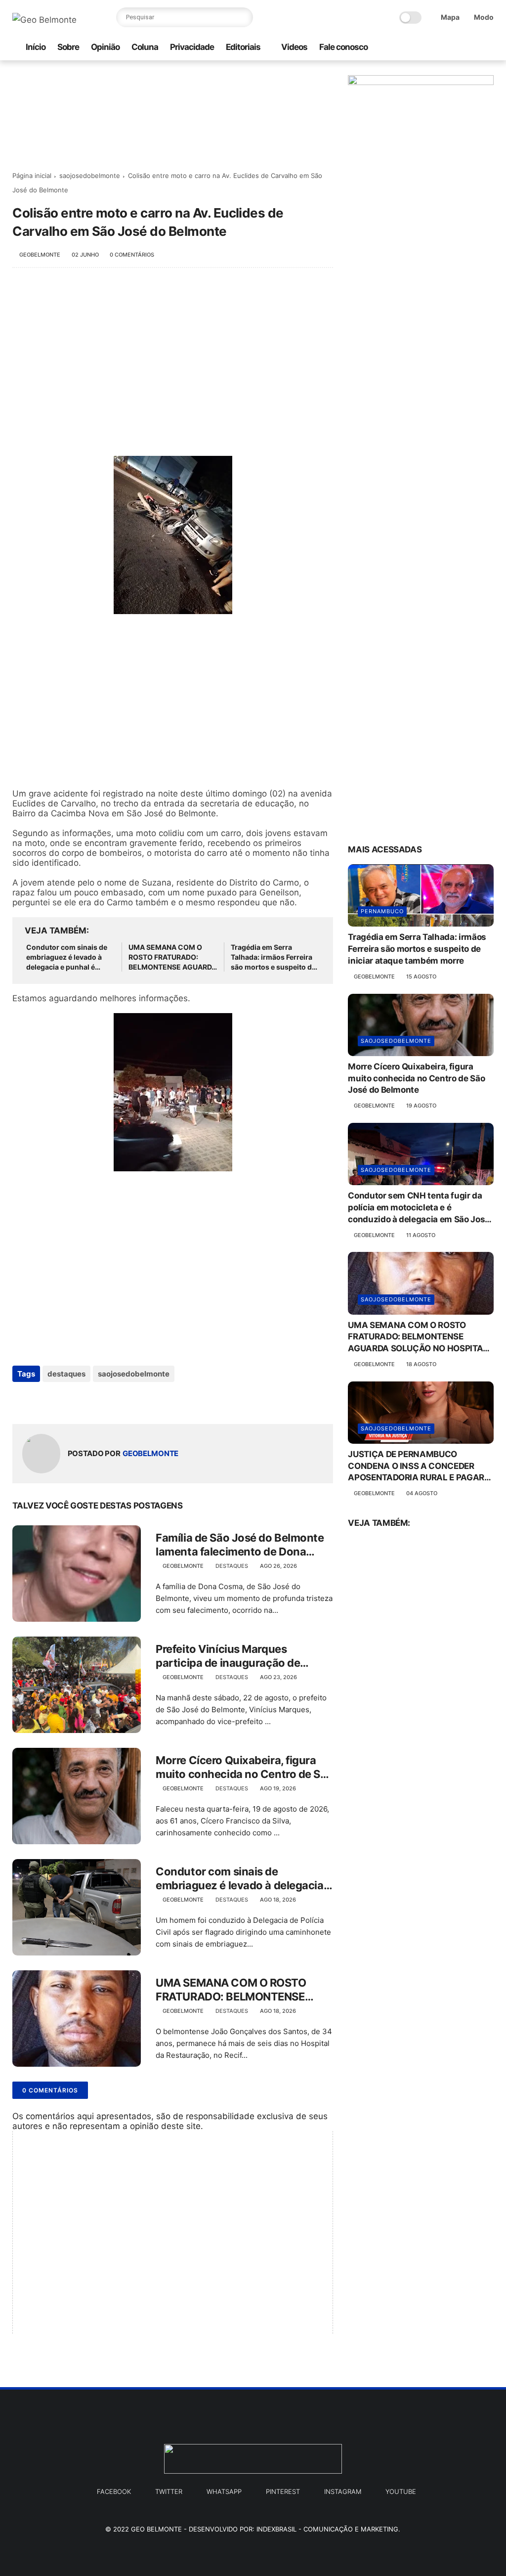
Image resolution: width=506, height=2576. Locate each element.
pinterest (283, 2491)
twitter (169, 2491)
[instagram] (425, 48)
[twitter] (457, 48)
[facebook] (441, 48)
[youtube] (488, 48)
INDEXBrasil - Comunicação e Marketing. (328, 2529)
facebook (114, 2491)
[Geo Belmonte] (44, 20)
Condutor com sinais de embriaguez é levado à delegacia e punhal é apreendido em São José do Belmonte (68, 957)
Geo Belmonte (156, 2529)
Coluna (145, 47)
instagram (343, 2491)
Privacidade (192, 47)
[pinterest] (472, 48)
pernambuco (382, 911)
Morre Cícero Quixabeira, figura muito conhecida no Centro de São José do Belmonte (244, 1768)
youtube (401, 2491)
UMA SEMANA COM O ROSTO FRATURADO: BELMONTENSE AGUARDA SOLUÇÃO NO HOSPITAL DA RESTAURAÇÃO (172, 957)
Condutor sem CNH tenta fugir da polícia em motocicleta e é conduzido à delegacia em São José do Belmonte (419, 1208)
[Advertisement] (173, 357)
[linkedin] (100, 1400)
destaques (66, 1374)
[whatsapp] (409, 48)
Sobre (68, 47)
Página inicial (32, 176)
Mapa (450, 17)
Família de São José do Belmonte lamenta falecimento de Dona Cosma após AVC (240, 1545)
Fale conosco (343, 47)
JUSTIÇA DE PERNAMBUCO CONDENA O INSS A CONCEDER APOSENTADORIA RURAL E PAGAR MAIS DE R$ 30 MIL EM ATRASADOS (419, 1466)
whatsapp (224, 2491)
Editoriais (243, 47)
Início (36, 47)
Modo (484, 17)
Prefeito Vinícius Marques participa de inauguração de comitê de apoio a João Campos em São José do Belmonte (238, 1656)
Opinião (105, 47)
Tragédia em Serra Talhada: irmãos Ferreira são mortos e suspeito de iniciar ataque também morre (273, 957)
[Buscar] (243, 17)
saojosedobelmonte (90, 176)
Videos (294, 47)
